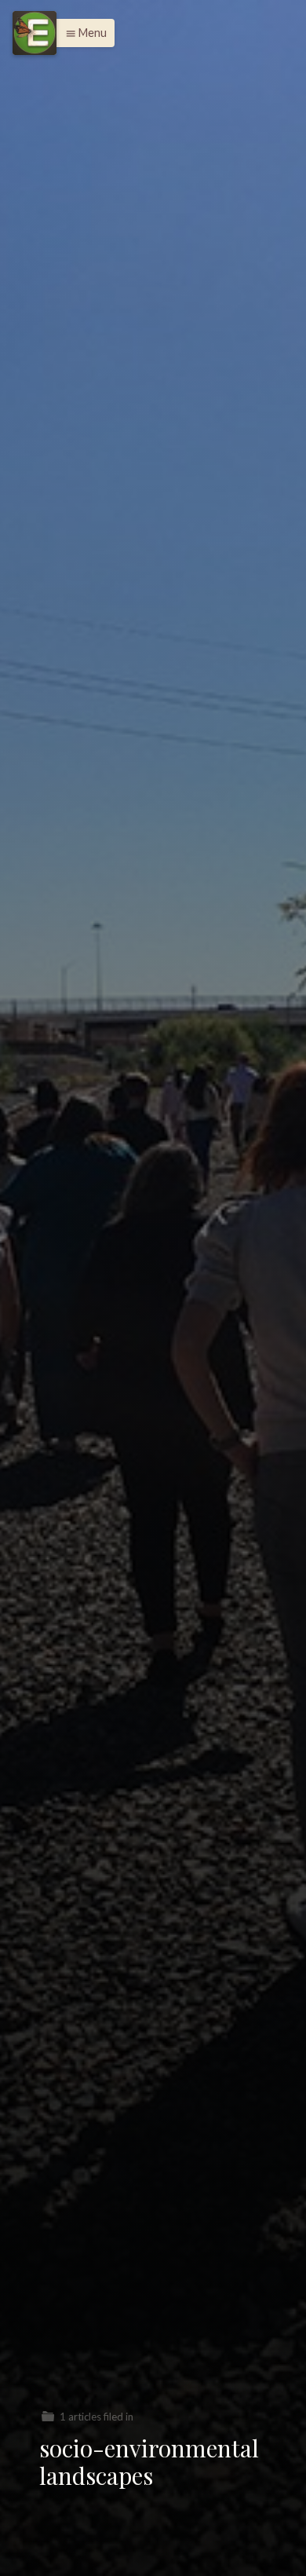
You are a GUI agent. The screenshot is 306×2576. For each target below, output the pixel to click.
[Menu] (35, 33)
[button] (82, 33)
